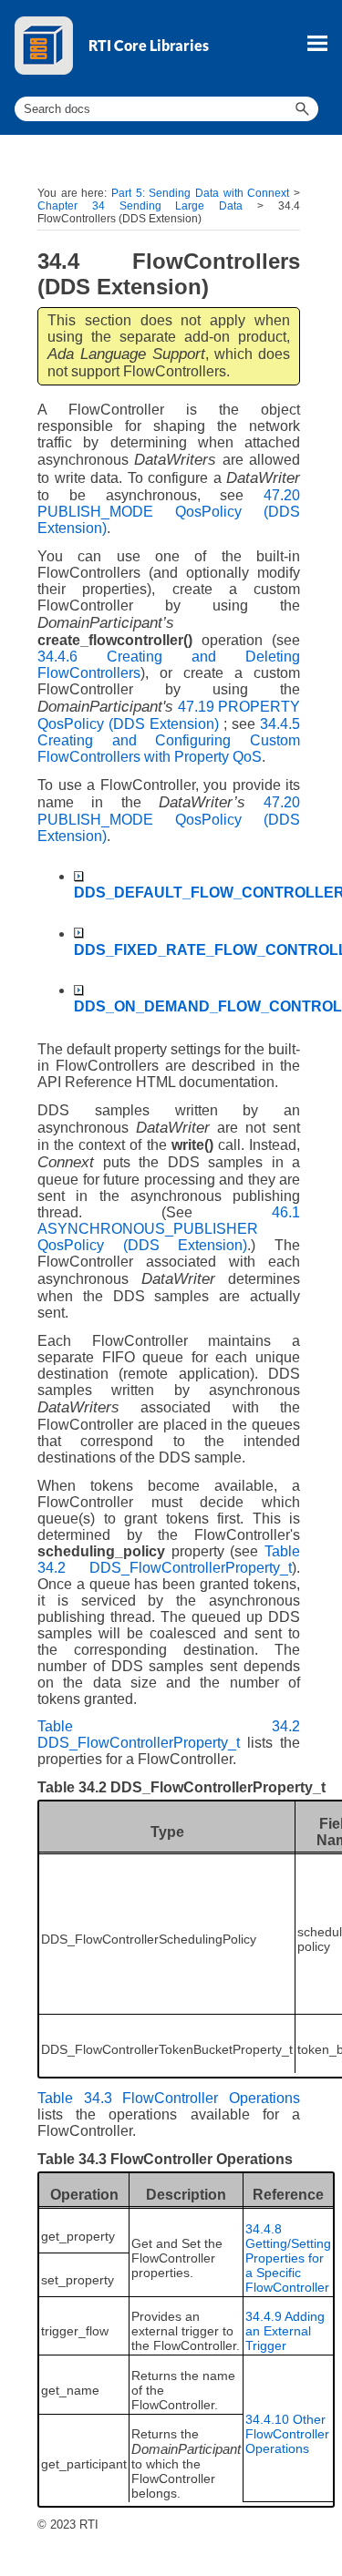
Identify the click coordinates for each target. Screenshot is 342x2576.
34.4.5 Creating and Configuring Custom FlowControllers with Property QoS (169, 740)
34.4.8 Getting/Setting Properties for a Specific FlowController (288, 2258)
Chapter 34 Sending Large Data (140, 206)
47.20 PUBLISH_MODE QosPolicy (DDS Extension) (169, 512)
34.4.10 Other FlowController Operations (287, 2434)
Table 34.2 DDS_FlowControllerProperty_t (169, 1560)
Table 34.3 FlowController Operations (169, 2098)
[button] (302, 109)
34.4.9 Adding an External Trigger (285, 2331)
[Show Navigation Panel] (317, 43)
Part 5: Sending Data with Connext (200, 193)
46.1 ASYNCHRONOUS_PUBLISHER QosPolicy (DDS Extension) (169, 1229)
